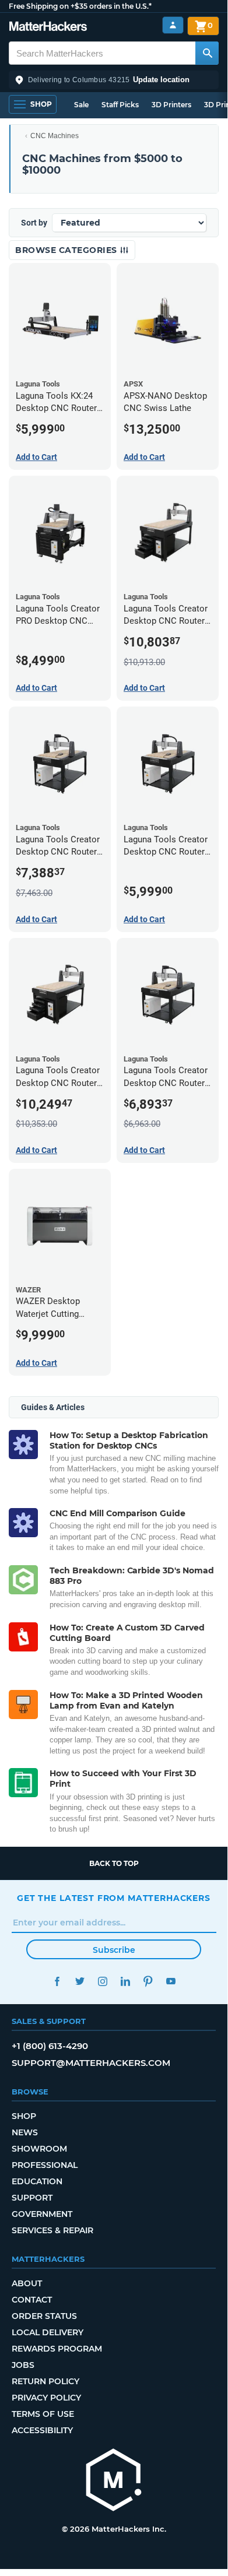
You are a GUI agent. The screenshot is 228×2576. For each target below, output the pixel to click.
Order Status (44, 2316)
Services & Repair (52, 2230)
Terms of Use (43, 2414)
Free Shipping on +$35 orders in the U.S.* (80, 6)
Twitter (80, 1981)
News (25, 2132)
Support (32, 2198)
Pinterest (148, 1981)
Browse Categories (67, 250)
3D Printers (171, 105)
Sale (81, 105)
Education (37, 2181)
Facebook (57, 1981)
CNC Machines (55, 136)
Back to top (114, 1863)
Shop (24, 2116)
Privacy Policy (46, 2398)
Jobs (23, 2365)
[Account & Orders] (173, 25)
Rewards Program (57, 2349)
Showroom (39, 2149)
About (27, 2283)
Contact (32, 2300)
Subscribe (114, 1950)
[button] (114, 80)
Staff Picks (120, 105)
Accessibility (42, 2430)
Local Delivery (48, 2332)
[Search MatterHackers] (207, 53)
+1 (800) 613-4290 (50, 2046)
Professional (45, 2165)
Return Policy (45, 2381)
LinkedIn (125, 1981)
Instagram (102, 1981)
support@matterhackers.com (91, 2063)
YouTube (171, 1981)
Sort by (34, 223)
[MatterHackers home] (48, 28)
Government (42, 2214)
